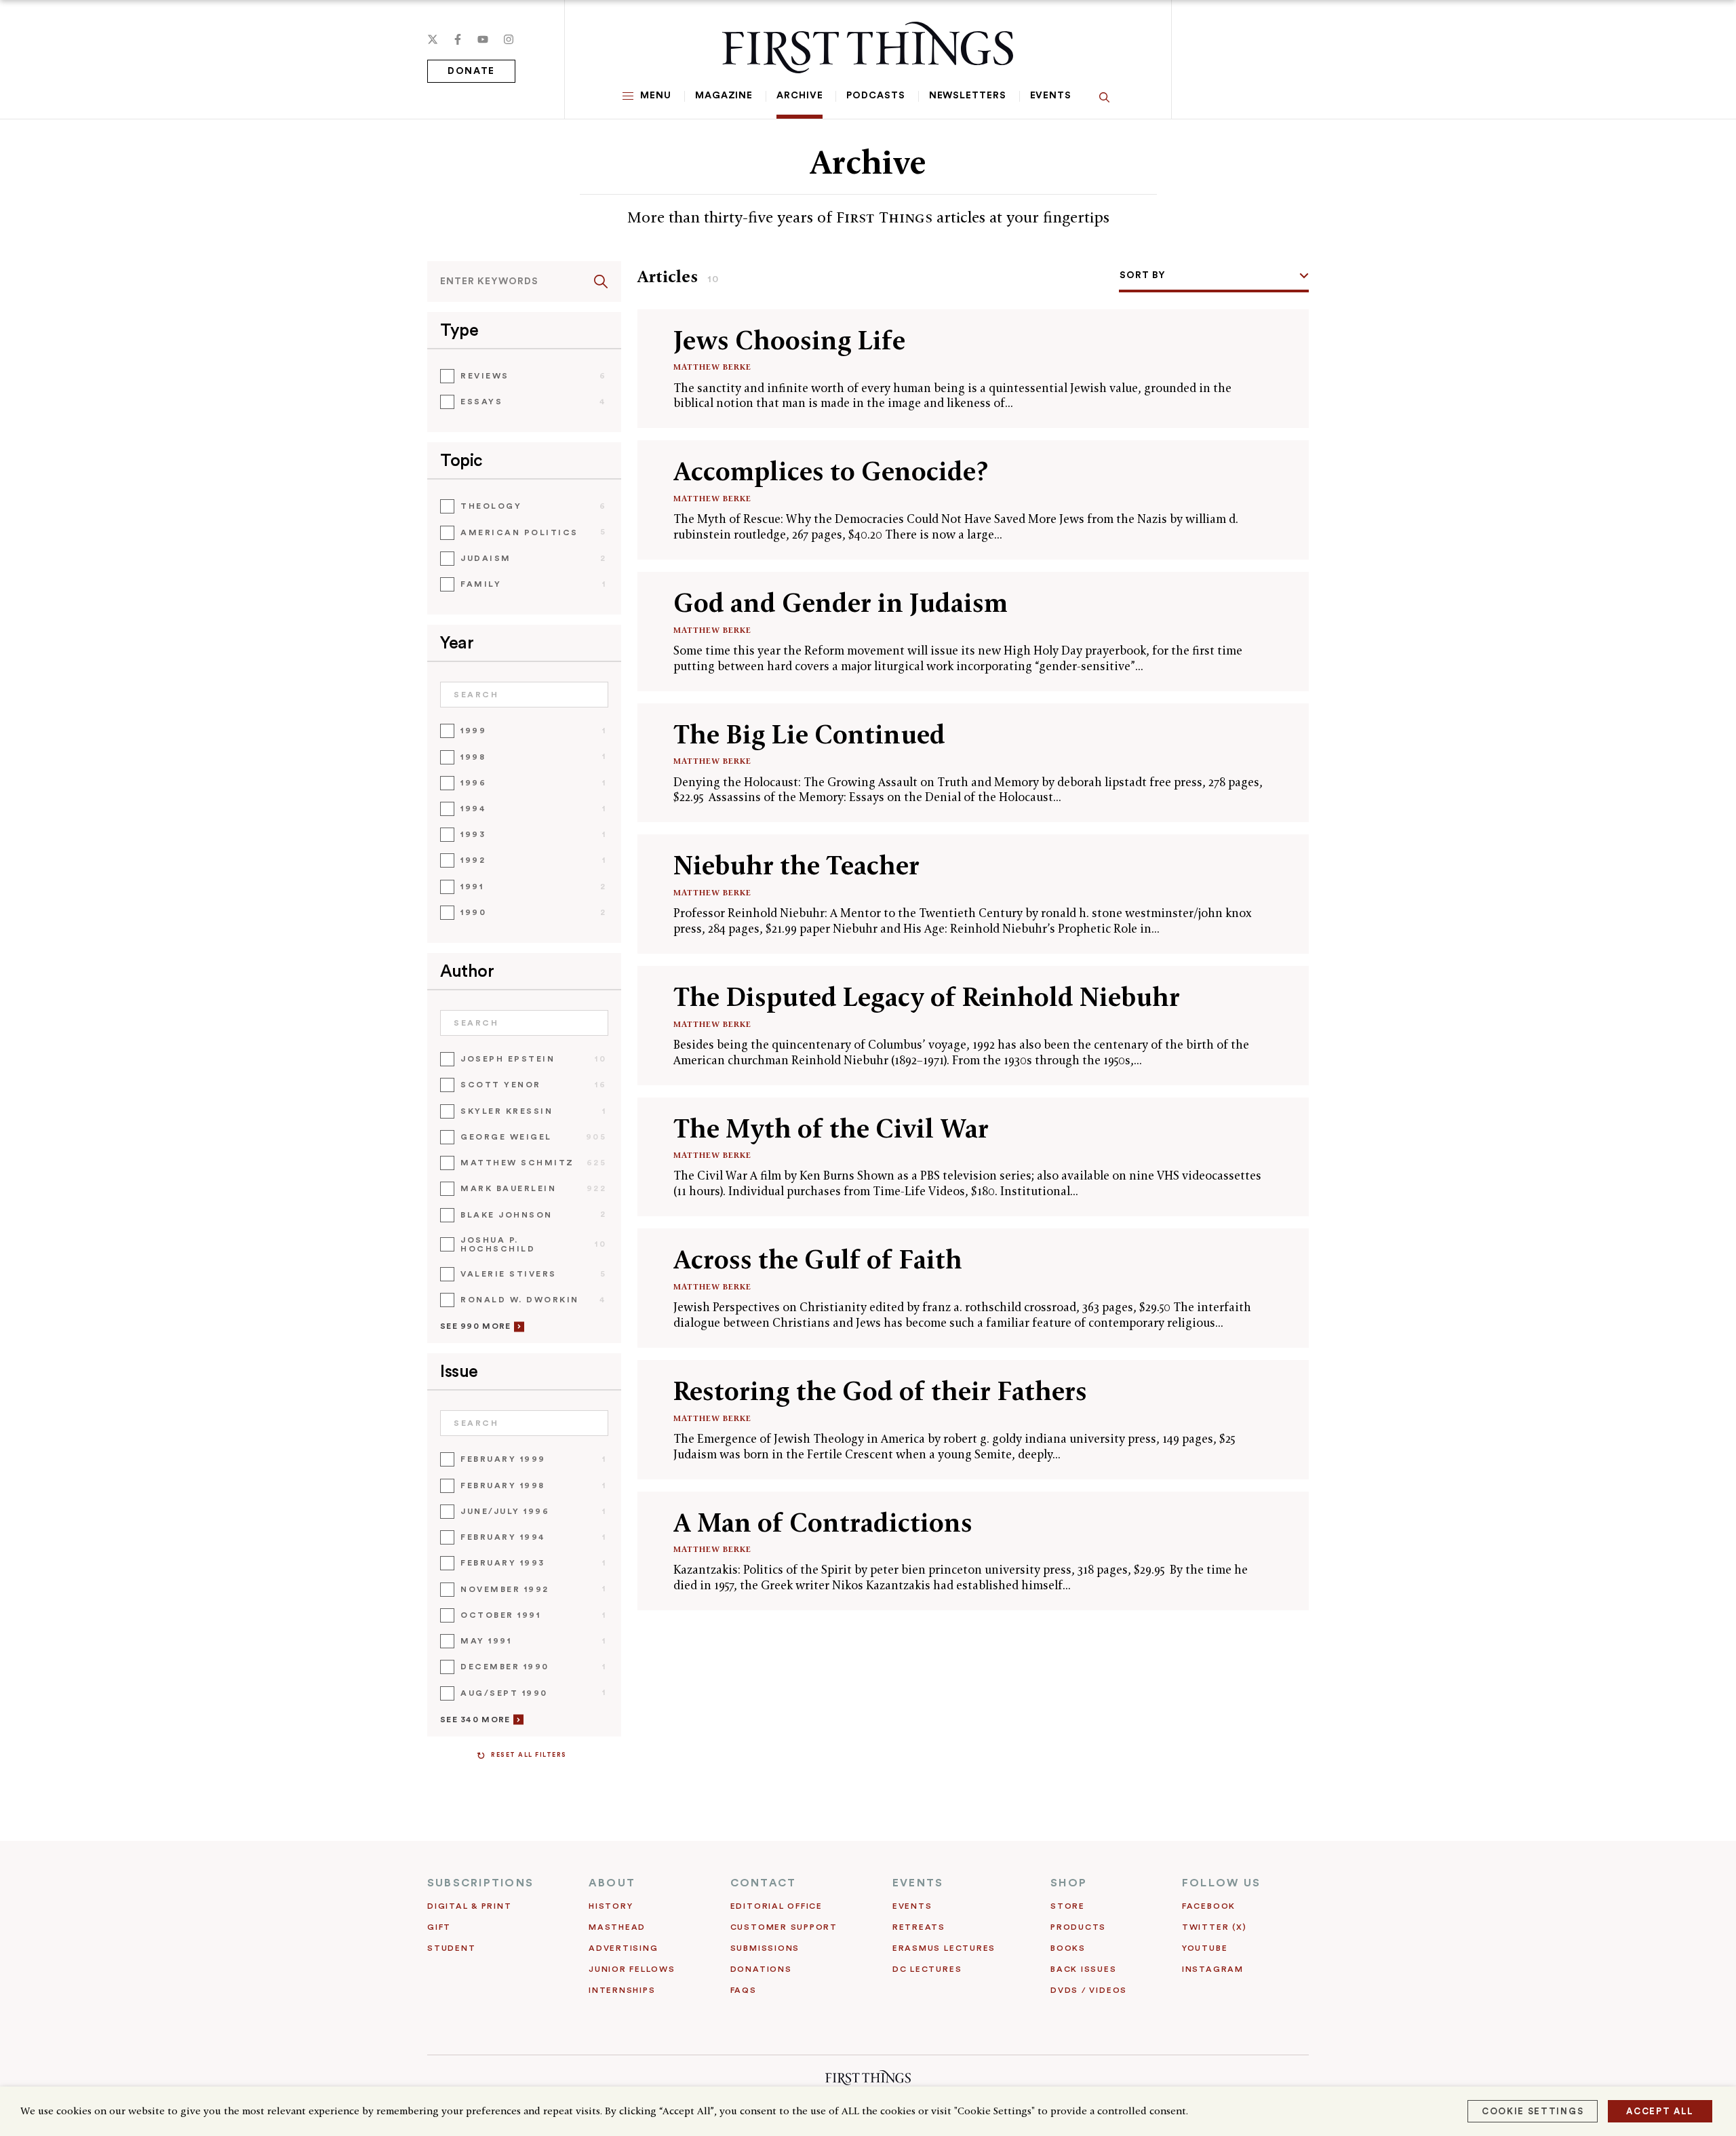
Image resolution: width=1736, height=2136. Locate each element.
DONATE (471, 71)
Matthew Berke (712, 367)
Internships (622, 1990)
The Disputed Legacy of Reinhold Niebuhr (927, 997)
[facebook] (458, 39)
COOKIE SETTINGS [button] (1533, 2111)
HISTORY (611, 1906)
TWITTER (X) (1214, 1927)
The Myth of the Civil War (831, 1128)
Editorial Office (776, 1906)
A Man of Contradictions (823, 1522)
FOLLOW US (1221, 1883)
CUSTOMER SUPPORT (784, 1927)
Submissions (765, 1948)
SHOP (1069, 1883)
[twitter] (433, 39)
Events (1051, 96)
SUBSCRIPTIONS (480, 1883)
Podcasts (875, 96)
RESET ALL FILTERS (529, 1755)
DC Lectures (927, 1969)
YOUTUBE (1205, 1948)
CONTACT (764, 1883)
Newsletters (968, 96)
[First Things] (868, 47)
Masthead (617, 1927)
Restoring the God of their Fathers (880, 1391)
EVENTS (918, 1883)
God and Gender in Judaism (841, 603)
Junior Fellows (632, 1969)
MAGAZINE (724, 96)
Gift (439, 1927)
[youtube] (483, 39)
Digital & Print (470, 1906)
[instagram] (509, 39)
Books (1068, 1948)
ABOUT (612, 1883)
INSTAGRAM (1213, 1969)
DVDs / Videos (1089, 1990)
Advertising (623, 1948)
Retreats (919, 1927)
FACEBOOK (1209, 1906)
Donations (761, 1969)
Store (1068, 1906)
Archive (800, 96)
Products (1078, 1927)
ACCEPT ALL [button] (1660, 2111)
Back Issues (1083, 1969)
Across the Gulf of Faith (818, 1259)
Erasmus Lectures (944, 1948)
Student (451, 1948)
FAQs (744, 1990)
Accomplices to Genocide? (831, 471)
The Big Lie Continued (809, 734)
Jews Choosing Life (789, 340)
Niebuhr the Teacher (796, 865)
